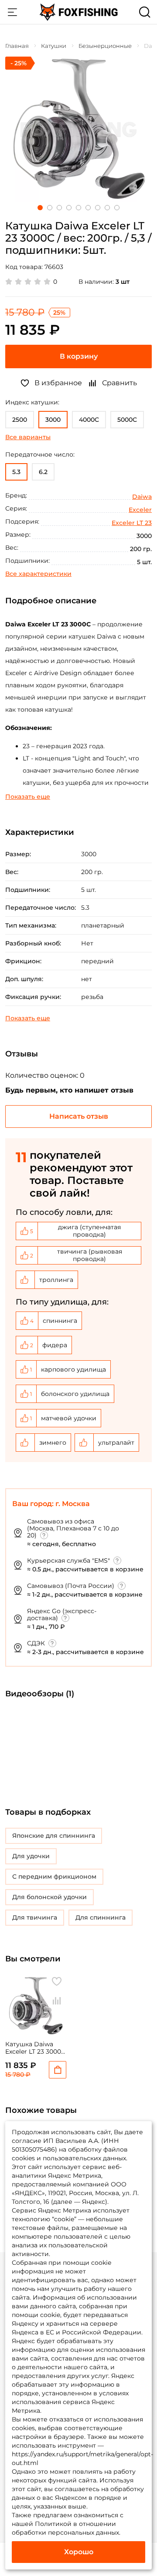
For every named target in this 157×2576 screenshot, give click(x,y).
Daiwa (142, 497)
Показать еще (28, 797)
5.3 (16, 472)
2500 (20, 420)
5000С (127, 420)
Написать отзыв (79, 1116)
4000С (89, 420)
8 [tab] (107, 208)
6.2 (43, 472)
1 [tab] (40, 208)
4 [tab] (69, 208)
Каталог (12, 12)
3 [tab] (59, 208)
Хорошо (79, 2552)
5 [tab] (78, 208)
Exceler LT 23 (132, 523)
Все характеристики (38, 574)
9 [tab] (117, 208)
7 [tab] (98, 208)
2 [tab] (50, 208)
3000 (53, 420)
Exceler (140, 510)
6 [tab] (88, 208)
